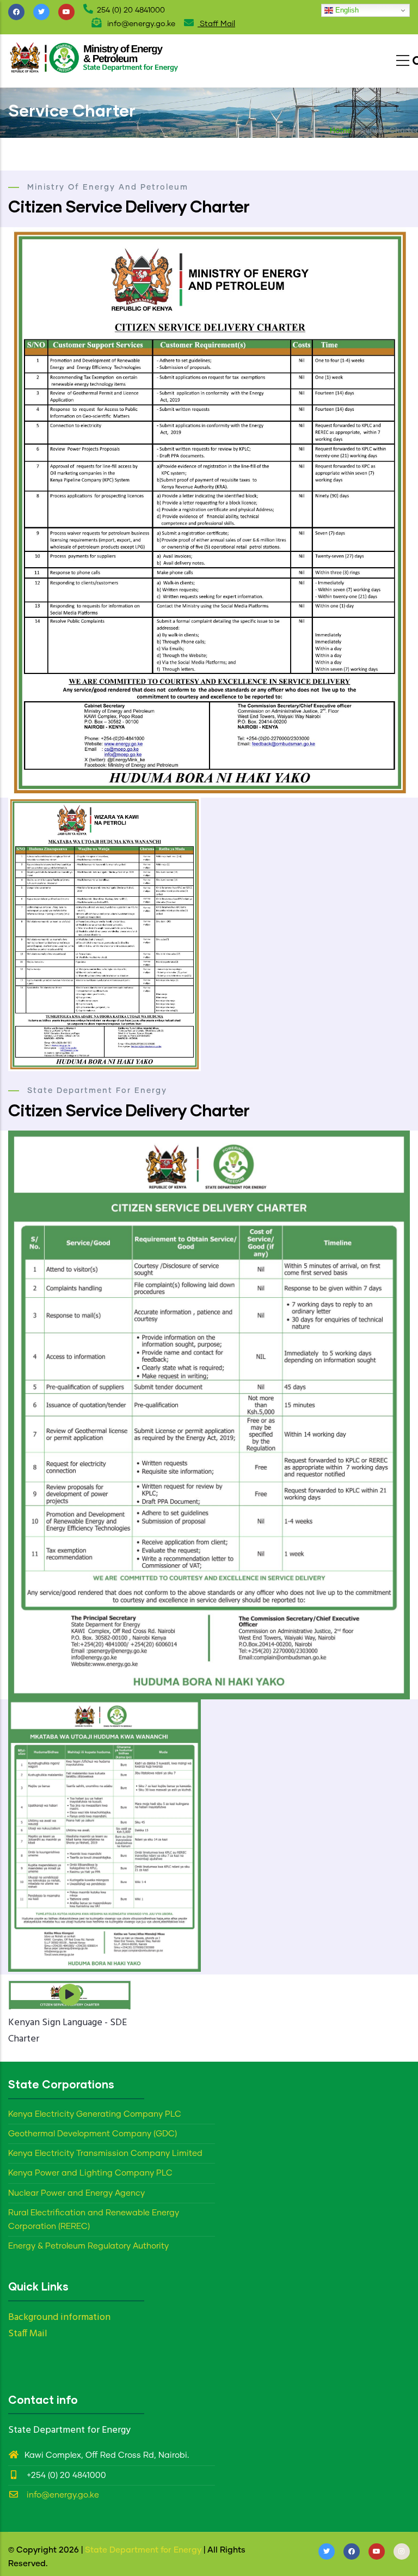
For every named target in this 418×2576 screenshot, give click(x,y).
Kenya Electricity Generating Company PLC (95, 2114)
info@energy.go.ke (62, 2495)
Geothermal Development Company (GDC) (93, 2134)
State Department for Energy (143, 2550)
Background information (59, 2317)
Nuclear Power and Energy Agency (76, 2193)
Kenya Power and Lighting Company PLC (90, 2173)
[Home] (95, 58)
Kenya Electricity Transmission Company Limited (105, 2153)
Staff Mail (216, 24)
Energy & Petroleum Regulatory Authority (88, 2246)
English (346, 10)
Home (341, 131)
